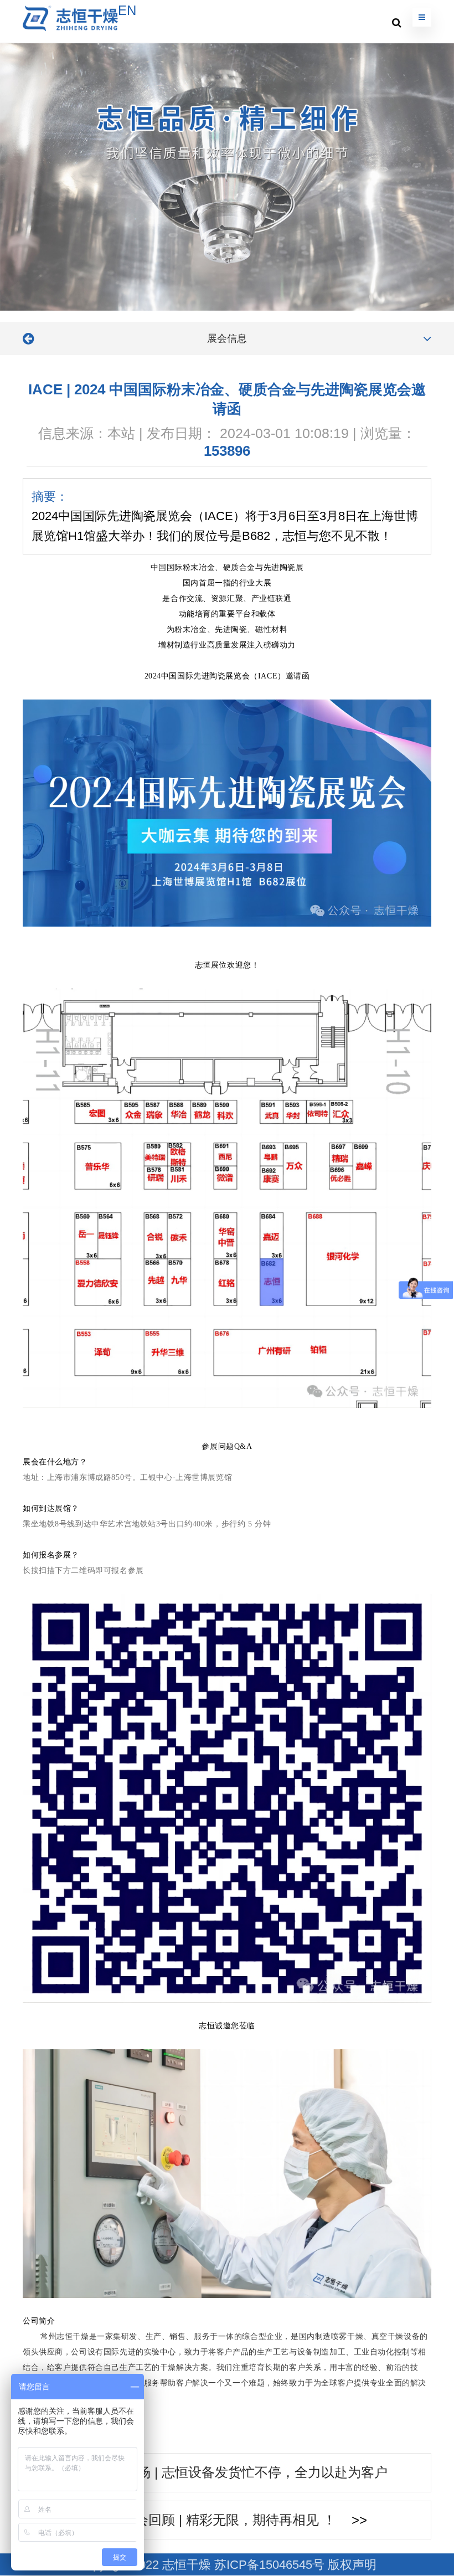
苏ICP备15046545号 (269, 2565)
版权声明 (352, 2565)
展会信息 (227, 338)
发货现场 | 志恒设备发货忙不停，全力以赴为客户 (243, 2472)
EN (127, 10)
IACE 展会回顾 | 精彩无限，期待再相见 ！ (211, 2520)
